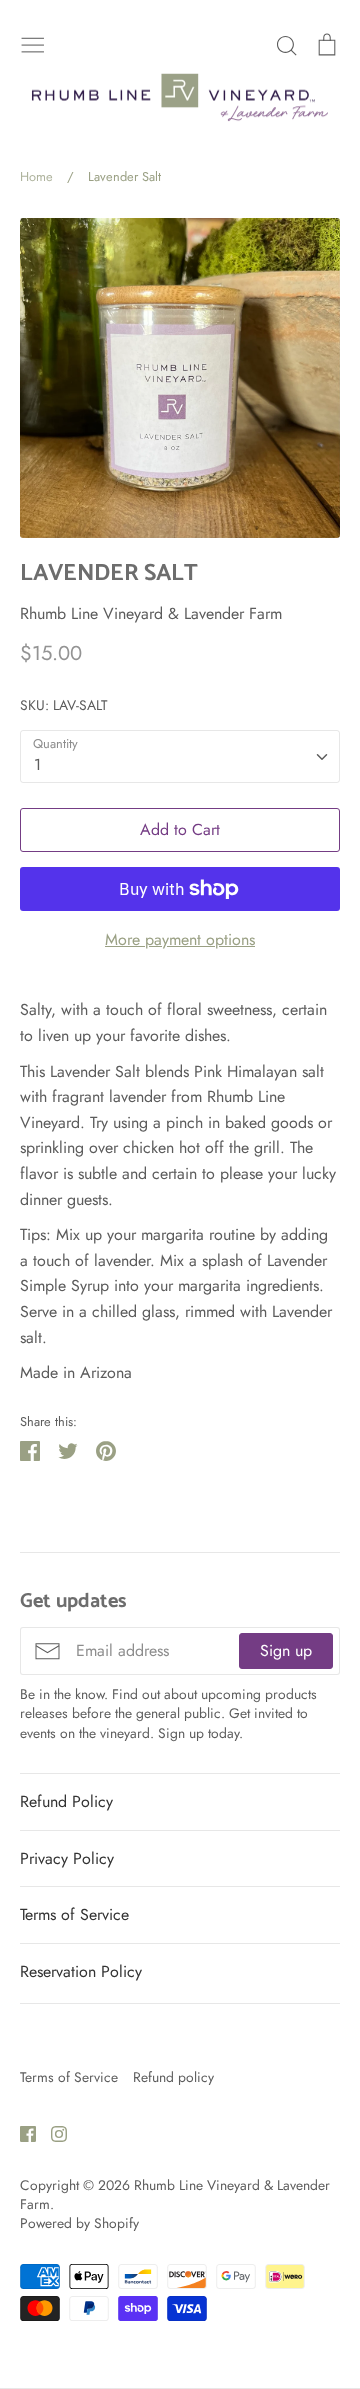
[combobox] (180, 756)
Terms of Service (74, 1914)
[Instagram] (51, 2132)
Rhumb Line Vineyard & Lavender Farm (151, 613)
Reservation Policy (81, 1971)
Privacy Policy (67, 1858)
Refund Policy (66, 1801)
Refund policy (173, 2077)
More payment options (180, 939)
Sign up (286, 1650)
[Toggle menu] (33, 43)
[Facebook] (20, 2132)
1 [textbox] (37, 764)
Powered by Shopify (79, 2223)
